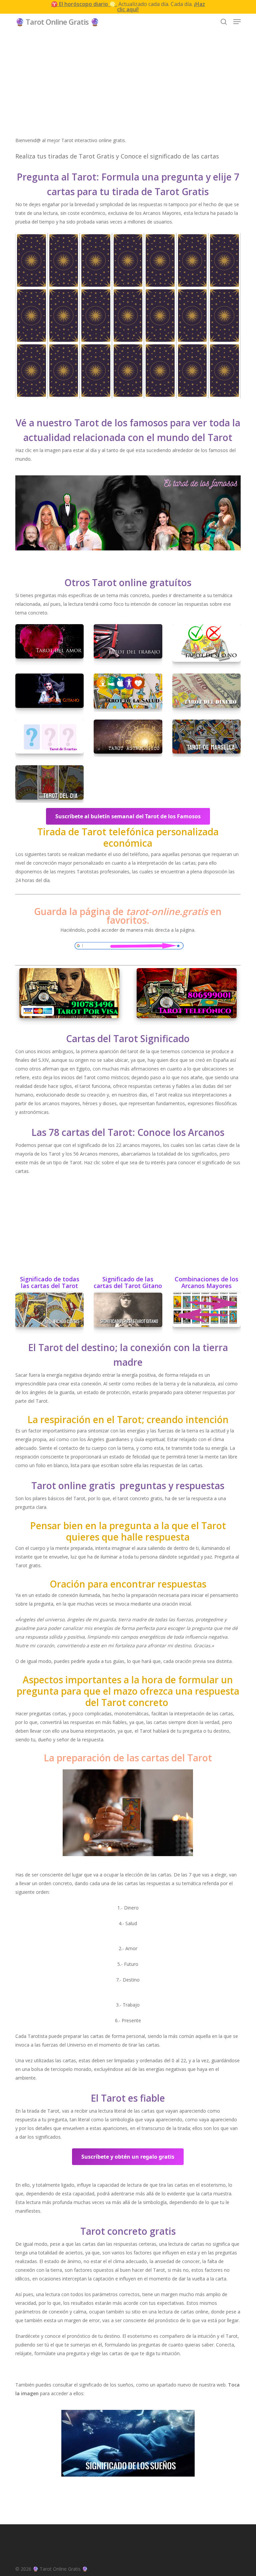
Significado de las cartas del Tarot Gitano (128, 1283)
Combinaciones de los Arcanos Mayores (206, 1283)
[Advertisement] (128, 89)
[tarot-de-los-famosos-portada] (128, 514)
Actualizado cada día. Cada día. (128, 7)
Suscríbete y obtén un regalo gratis (128, 2157)
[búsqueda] (224, 22)
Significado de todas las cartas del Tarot (50, 1283)
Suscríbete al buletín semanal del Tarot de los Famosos (128, 816)
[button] (237, 22)
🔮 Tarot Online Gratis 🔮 (57, 22)
